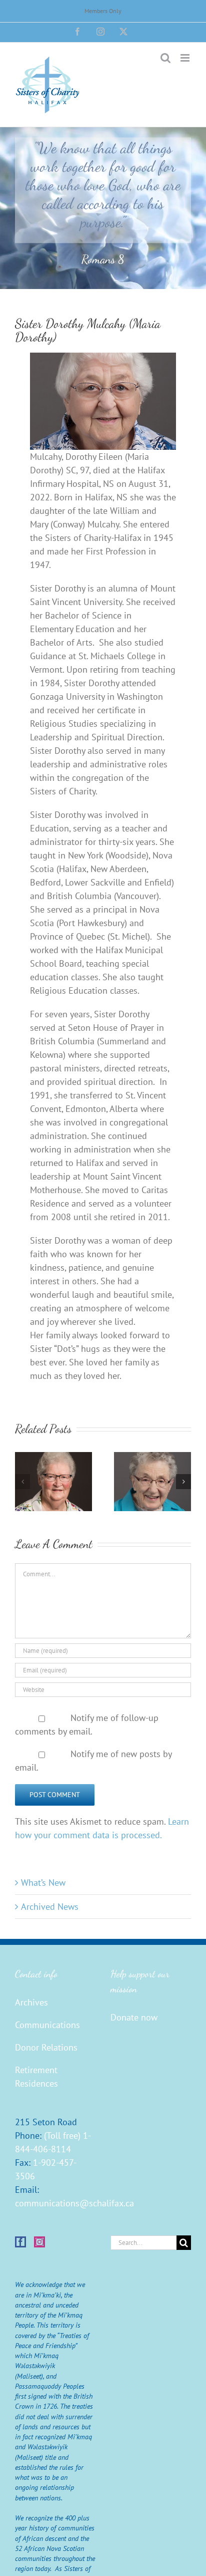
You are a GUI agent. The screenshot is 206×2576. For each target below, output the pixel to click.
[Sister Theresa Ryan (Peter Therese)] (53, 1458)
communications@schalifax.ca (74, 2203)
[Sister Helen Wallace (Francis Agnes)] (152, 1458)
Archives (31, 2002)
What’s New (43, 1883)
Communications (47, 2025)
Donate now (134, 2017)
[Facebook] (20, 2242)
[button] (22, 1482)
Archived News (50, 1907)
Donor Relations (46, 2047)
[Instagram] (39, 2242)
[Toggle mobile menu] (186, 58)
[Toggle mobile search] (165, 58)
